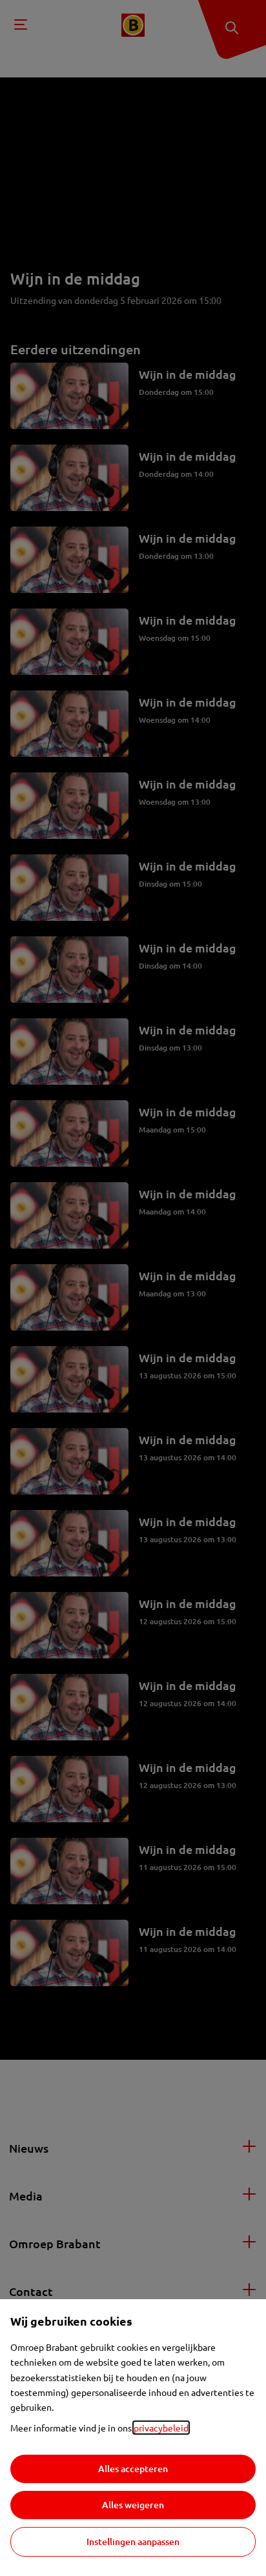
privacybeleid (161, 2428)
